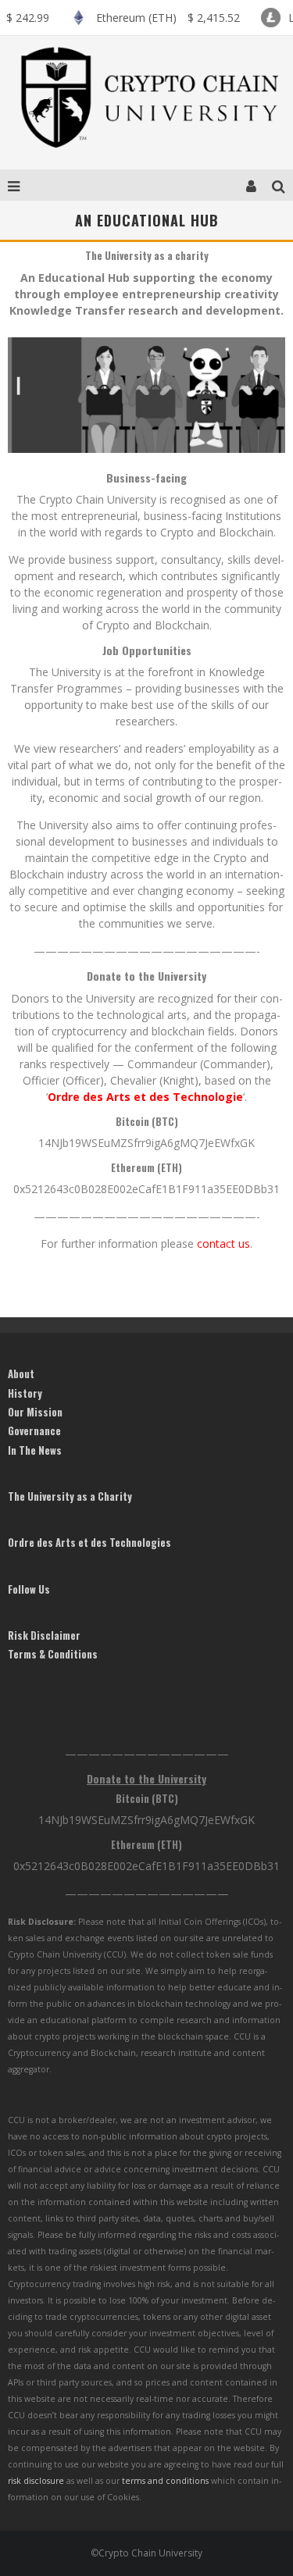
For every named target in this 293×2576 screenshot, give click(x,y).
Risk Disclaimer (44, 1635)
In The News (35, 1450)
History (25, 1393)
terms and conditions (165, 2481)
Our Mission (35, 1412)
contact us (223, 1243)
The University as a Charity (70, 1496)
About (21, 1374)
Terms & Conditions (53, 1654)
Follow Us (29, 1589)
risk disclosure (36, 2481)
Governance (34, 1431)
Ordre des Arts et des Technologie (145, 1097)
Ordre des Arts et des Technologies (89, 1542)
